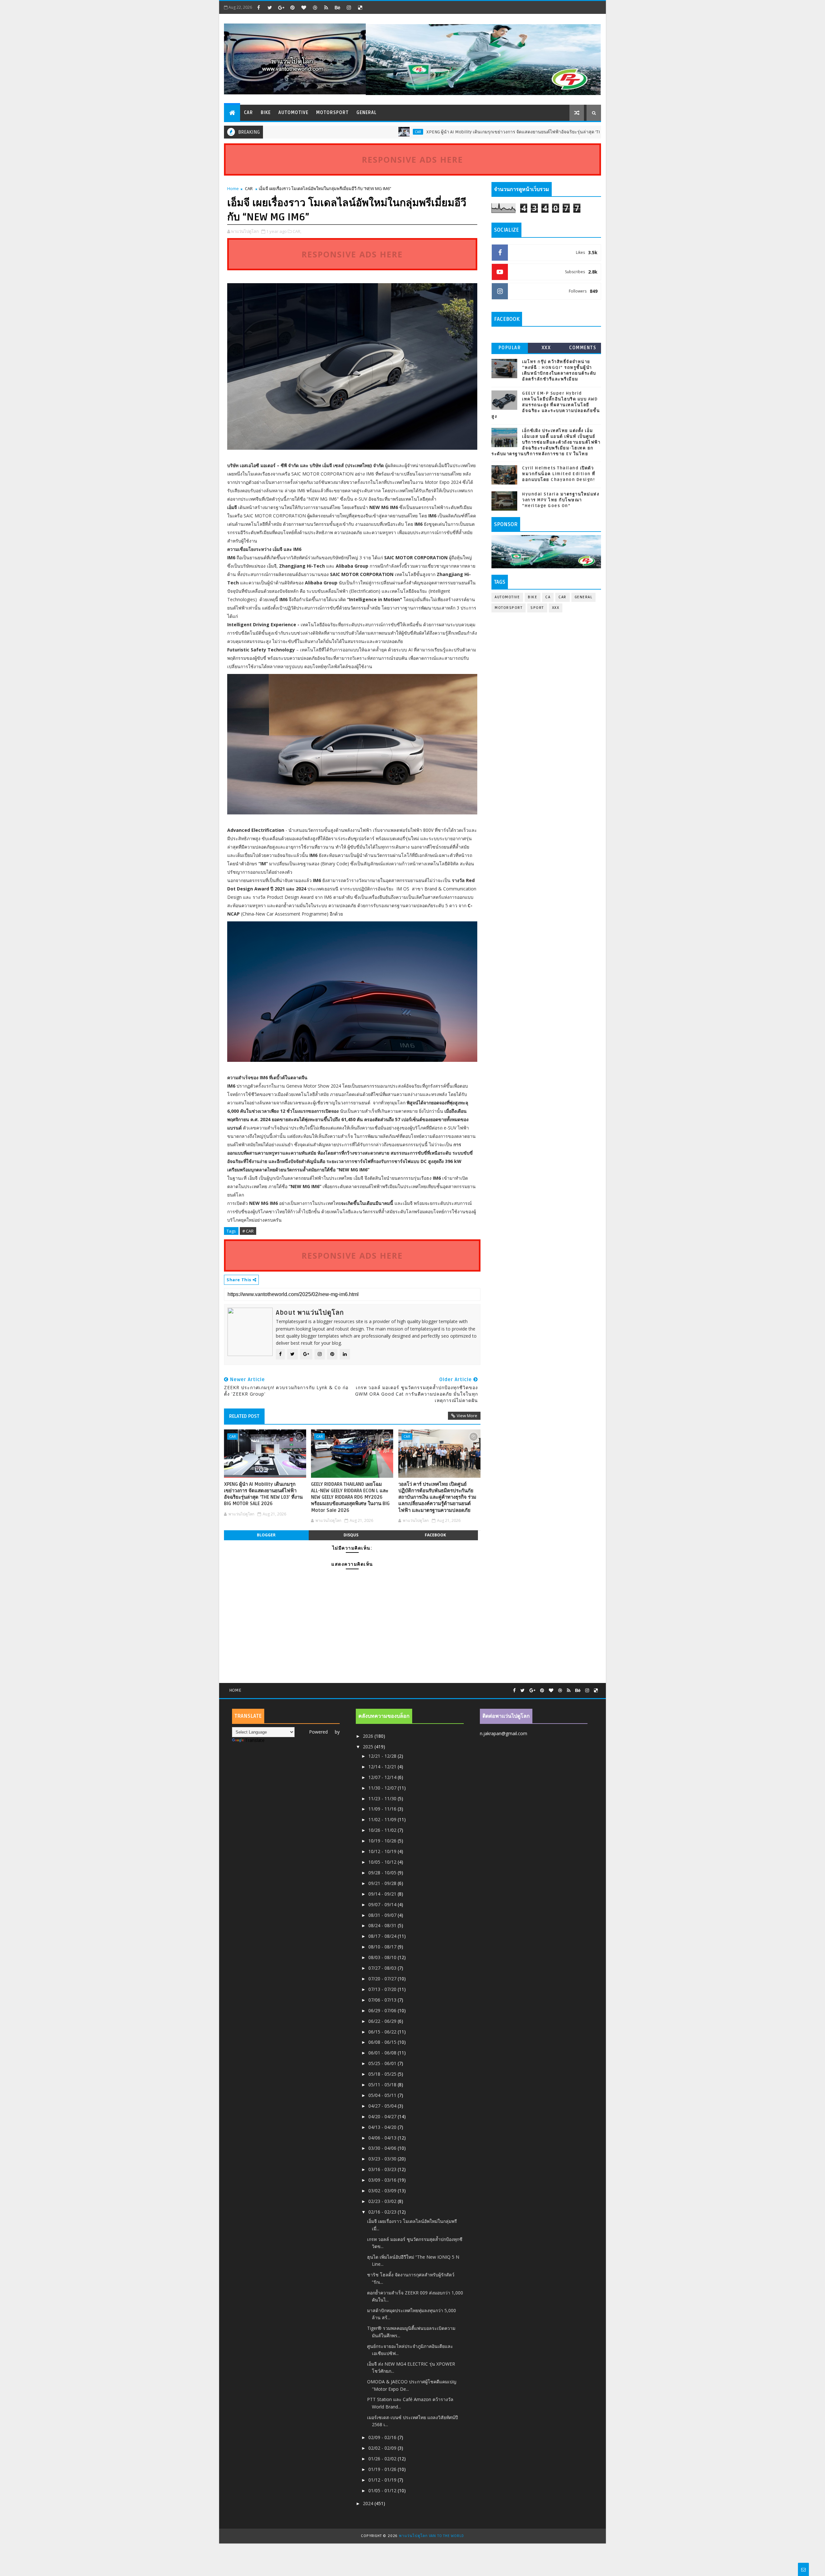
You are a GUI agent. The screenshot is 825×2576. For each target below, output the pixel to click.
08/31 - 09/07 (383, 1915)
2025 (369, 1747)
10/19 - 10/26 (383, 1841)
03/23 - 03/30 (383, 2159)
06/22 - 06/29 (383, 2021)
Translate (255, 1740)
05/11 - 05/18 (383, 2085)
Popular (510, 348)
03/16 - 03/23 (383, 2169)
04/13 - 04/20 (383, 2127)
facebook (435, 1535)
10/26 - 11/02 (383, 1830)
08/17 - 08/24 (383, 1936)
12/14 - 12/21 (383, 1767)
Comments (583, 348)
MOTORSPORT (332, 113)
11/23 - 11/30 (383, 1798)
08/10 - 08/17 (383, 1947)
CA (548, 597)
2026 (369, 1736)
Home (233, 188)
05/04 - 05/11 (383, 2095)
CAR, (297, 231)
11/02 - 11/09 (383, 1819)
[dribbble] (315, 7)
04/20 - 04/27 (383, 2116)
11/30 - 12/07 (383, 1788)
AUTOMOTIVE (293, 113)
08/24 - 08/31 (383, 1925)
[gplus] (281, 7)
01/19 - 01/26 (383, 2469)
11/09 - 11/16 (383, 1809)
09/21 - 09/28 (383, 1883)
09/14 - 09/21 (383, 1894)
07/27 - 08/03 (383, 1968)
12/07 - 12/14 (383, 1777)
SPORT (537, 608)
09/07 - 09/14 (383, 1904)
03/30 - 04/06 (383, 2148)
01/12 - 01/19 (383, 2480)
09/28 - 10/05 (383, 1873)
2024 (369, 2503)
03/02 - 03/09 (383, 2191)
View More (467, 1416)
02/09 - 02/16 (383, 2437)
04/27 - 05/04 (383, 2106)
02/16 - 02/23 (383, 2212)
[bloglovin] (304, 7)
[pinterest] (292, 7)
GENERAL (367, 113)
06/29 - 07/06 (383, 2010)
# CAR (248, 1231)
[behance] (337, 7)
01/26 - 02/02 (383, 2459)
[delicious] (360, 7)
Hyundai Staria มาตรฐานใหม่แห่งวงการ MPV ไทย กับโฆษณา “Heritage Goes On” (561, 500)
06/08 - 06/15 (383, 2042)
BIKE (266, 113)
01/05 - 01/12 (383, 2490)
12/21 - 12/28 (383, 1756)
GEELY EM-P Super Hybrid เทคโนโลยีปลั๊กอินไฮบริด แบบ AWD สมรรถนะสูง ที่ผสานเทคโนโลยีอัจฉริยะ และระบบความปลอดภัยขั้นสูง (546, 405)
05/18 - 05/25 (383, 2074)
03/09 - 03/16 (383, 2180)
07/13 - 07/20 (383, 1989)
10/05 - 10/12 (383, 1862)
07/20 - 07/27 (383, 1979)
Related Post (244, 1416)
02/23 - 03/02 (383, 2201)
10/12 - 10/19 (383, 1851)
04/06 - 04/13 (383, 2138)
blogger (266, 1535)
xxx (546, 348)
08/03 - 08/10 (383, 1957)
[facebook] (258, 7)
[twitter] (270, 7)
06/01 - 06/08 (383, 2053)
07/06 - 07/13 (383, 2000)
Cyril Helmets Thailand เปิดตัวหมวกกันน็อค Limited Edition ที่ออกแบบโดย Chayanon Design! (559, 474)
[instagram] (349, 7)
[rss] (326, 7)
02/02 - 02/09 (383, 2448)
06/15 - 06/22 (383, 2032)
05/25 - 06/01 (383, 2063)
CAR (248, 113)
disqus (351, 1535)
